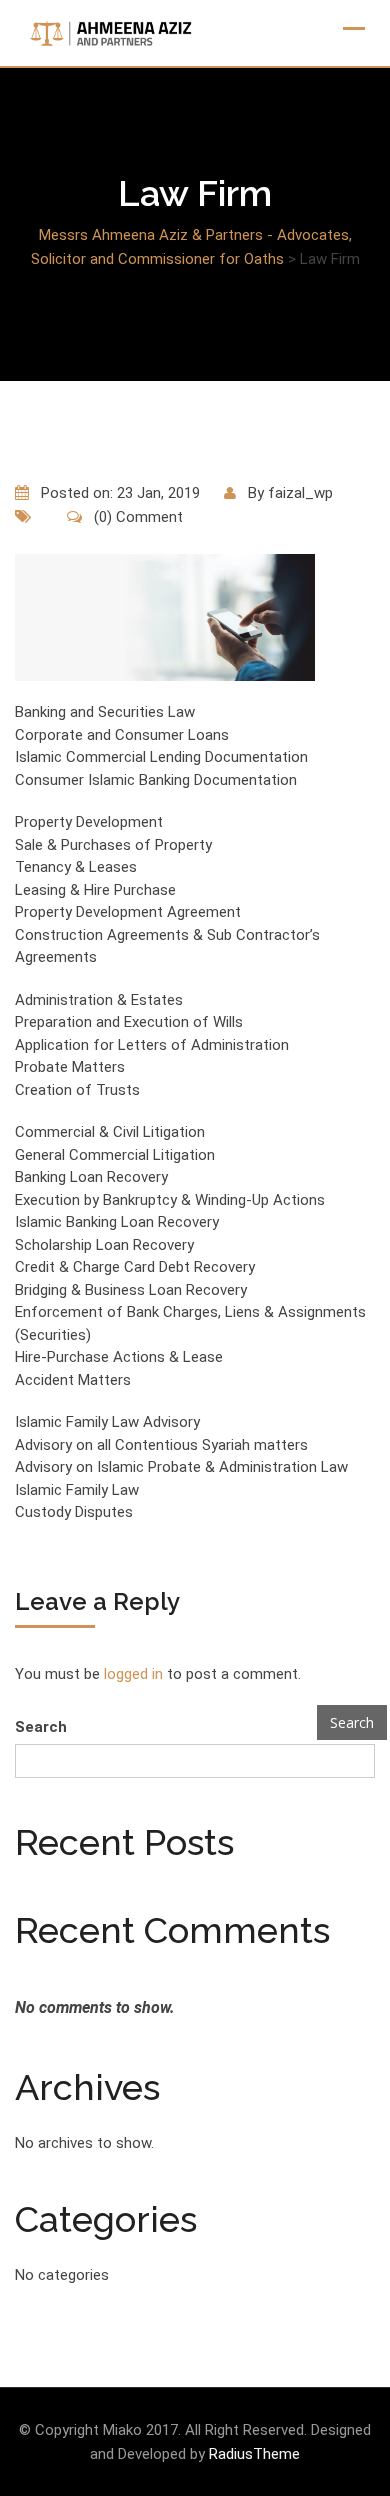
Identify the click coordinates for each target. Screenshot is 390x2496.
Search (41, 1727)
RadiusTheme (254, 2454)
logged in (133, 1674)
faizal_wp (300, 493)
